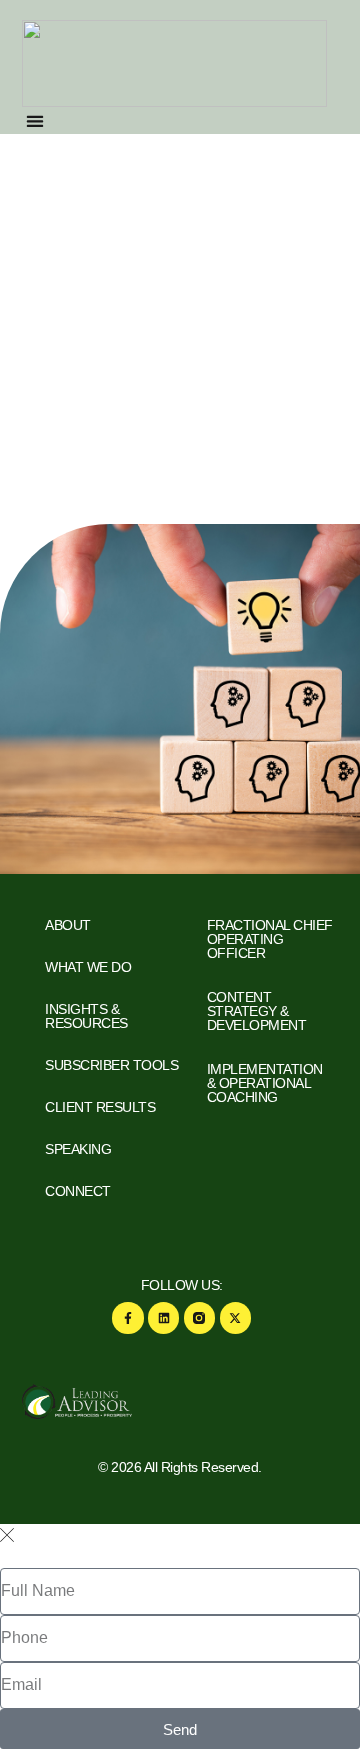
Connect (78, 1191)
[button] (35, 120)
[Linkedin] (163, 1317)
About (68, 925)
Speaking (78, 1149)
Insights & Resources (86, 1016)
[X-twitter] (235, 1317)
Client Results (100, 1107)
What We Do (88, 967)
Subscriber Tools (111, 1065)
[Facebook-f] (127, 1317)
